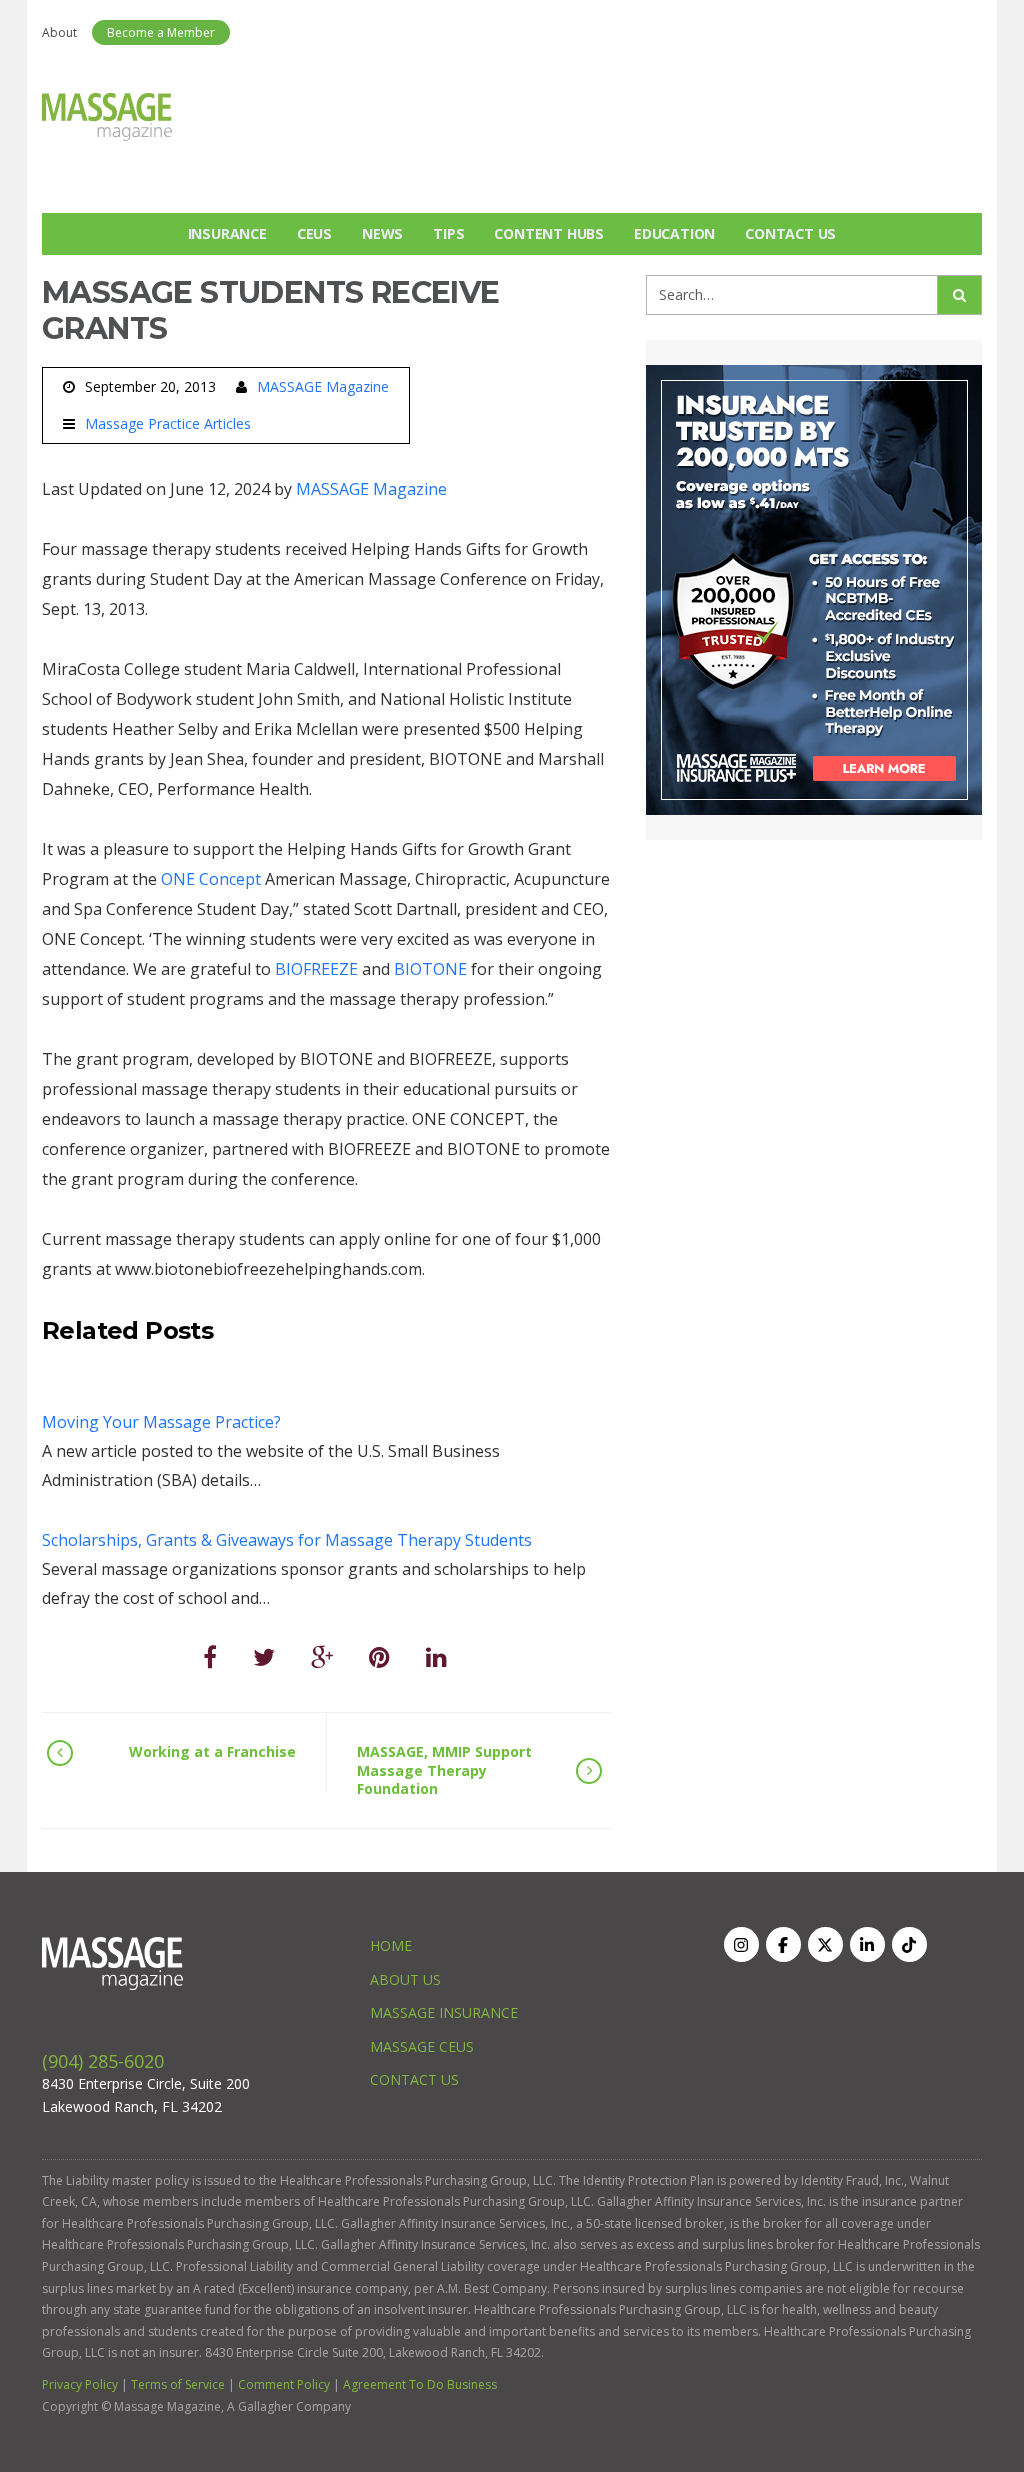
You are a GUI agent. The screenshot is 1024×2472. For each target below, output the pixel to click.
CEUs (314, 233)
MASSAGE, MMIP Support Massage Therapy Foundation (444, 1769)
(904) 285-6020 (103, 2061)
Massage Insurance (444, 2012)
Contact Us (790, 233)
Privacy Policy (80, 2384)
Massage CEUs (422, 2046)
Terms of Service (178, 2384)
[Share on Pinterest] (379, 1656)
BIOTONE (430, 969)
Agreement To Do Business (420, 2384)
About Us (405, 1979)
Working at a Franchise (212, 1751)
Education (674, 233)
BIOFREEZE (316, 969)
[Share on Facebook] (210, 1656)
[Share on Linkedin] (436, 1656)
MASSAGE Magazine (323, 386)
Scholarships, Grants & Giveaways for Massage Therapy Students (287, 1540)
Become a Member (161, 32)
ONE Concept (211, 879)
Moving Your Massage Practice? (161, 1422)
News (382, 233)
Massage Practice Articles (168, 424)
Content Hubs (549, 233)
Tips (448, 233)
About (59, 32)
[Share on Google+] (322, 1656)
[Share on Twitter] (264, 1656)
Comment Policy (284, 2384)
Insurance (227, 233)
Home (391, 1945)
